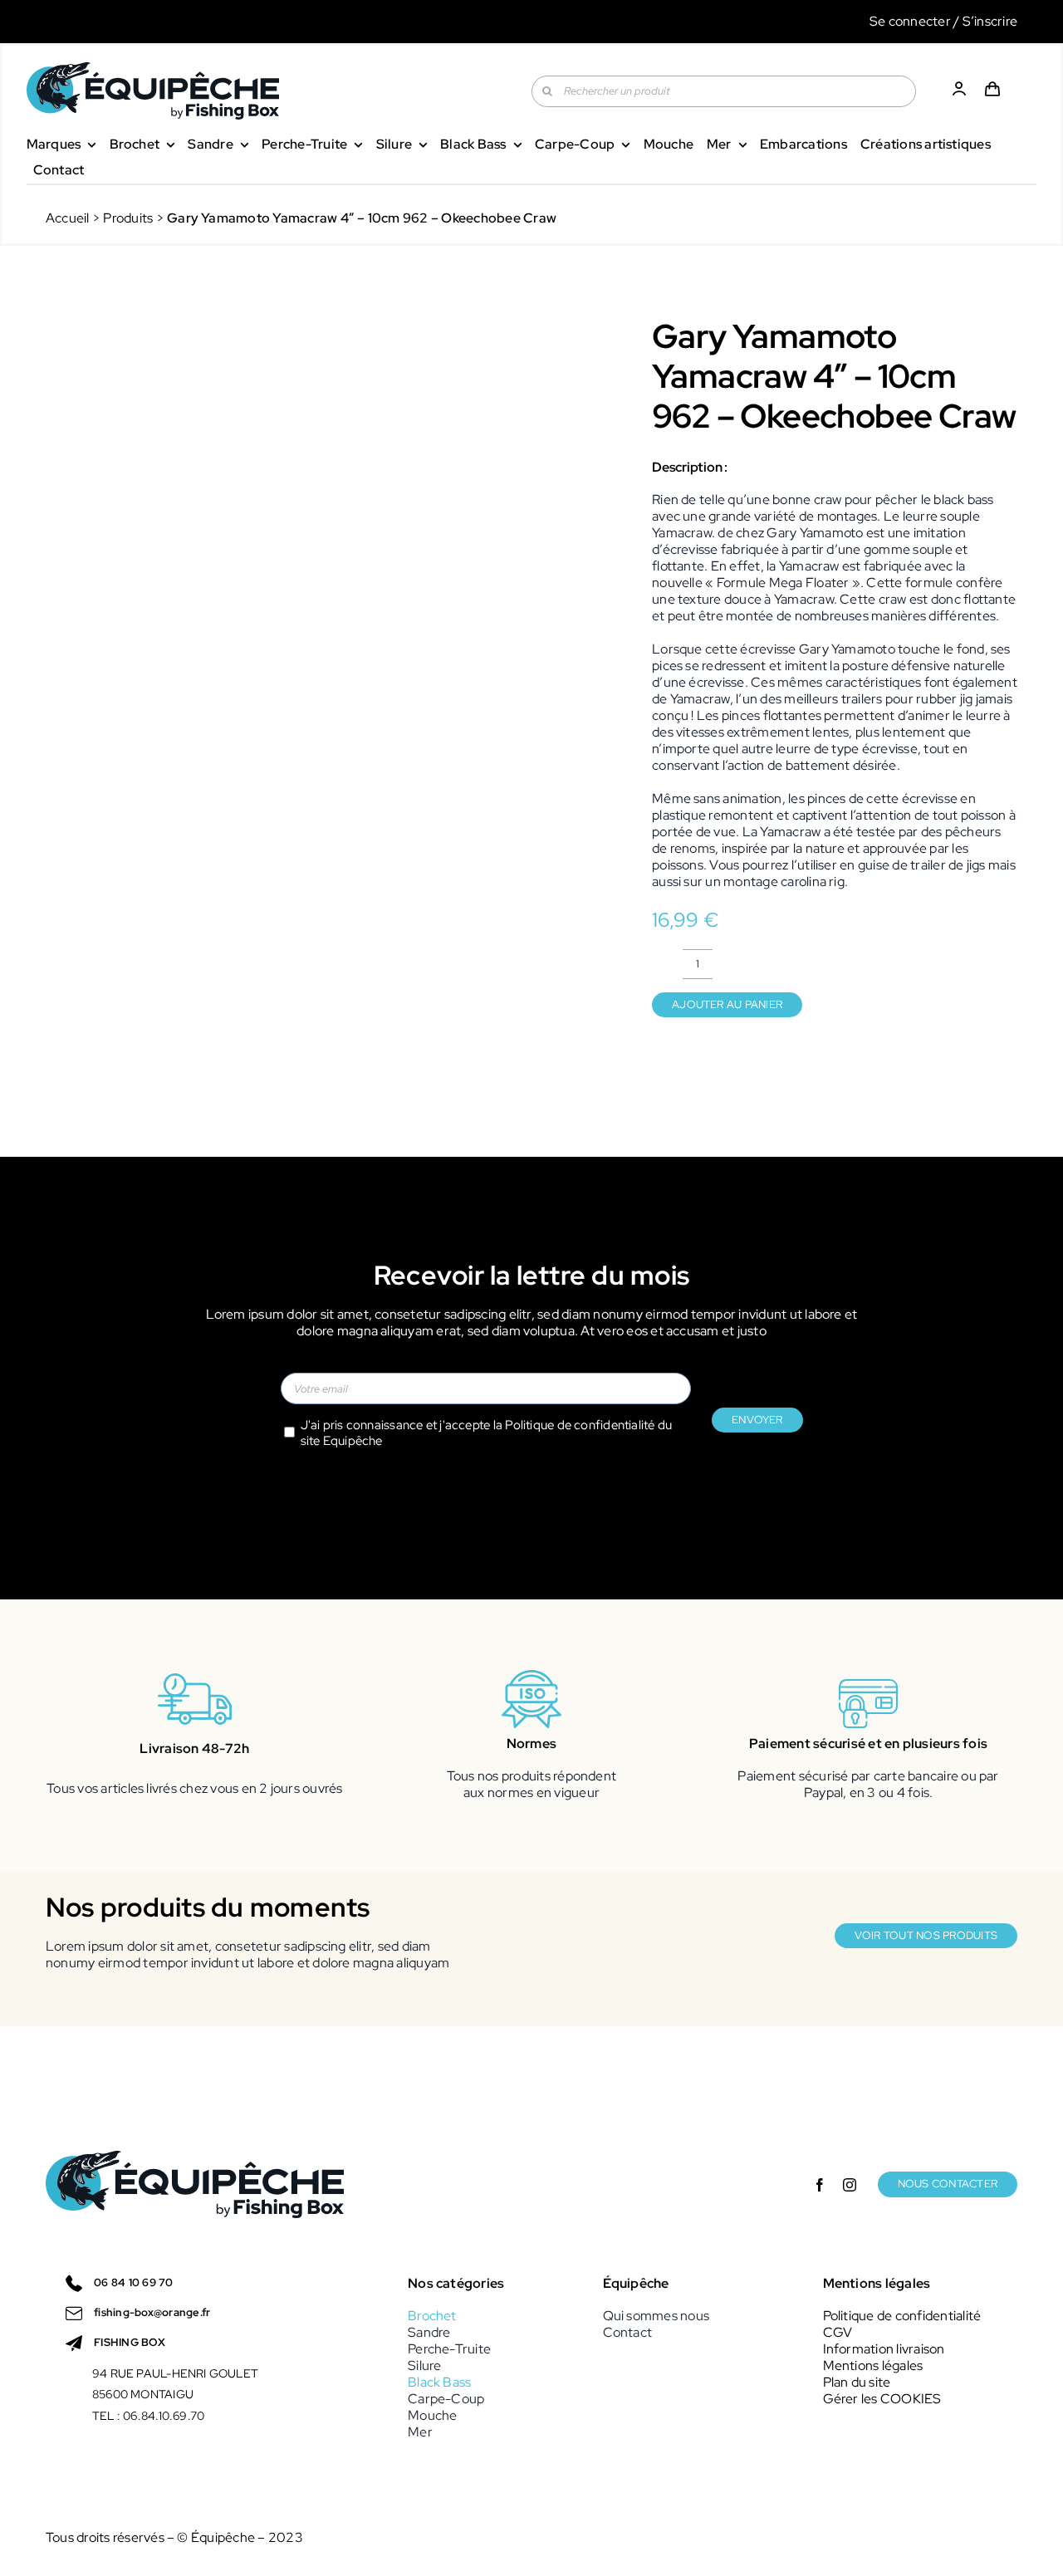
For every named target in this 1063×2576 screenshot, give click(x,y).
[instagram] (850, 2185)
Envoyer (757, 1420)
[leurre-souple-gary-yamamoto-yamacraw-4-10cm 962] (325, 587)
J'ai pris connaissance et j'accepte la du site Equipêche (487, 1433)
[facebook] (820, 2185)
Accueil (68, 218)
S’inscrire (990, 21)
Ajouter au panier (727, 1004)
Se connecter (910, 21)
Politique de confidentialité (580, 1425)
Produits (128, 218)
